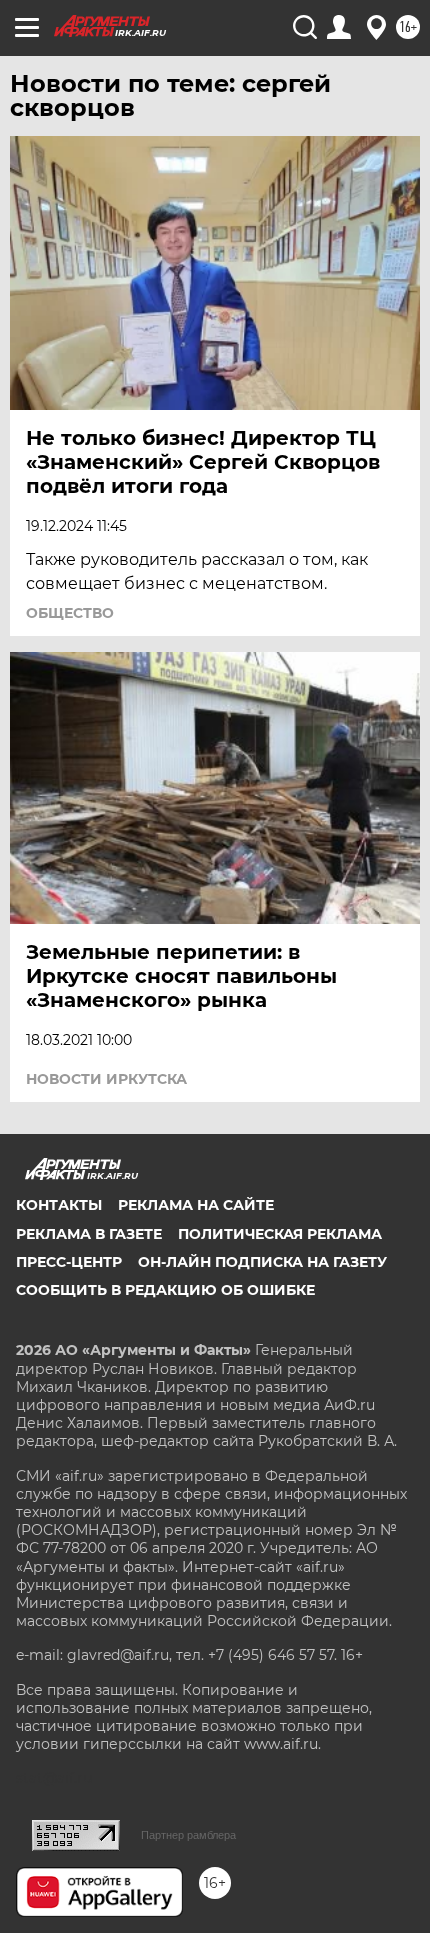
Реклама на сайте (196, 1205)
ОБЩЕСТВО (70, 613)
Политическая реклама (280, 1234)
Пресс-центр (69, 1262)
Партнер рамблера (188, 1835)
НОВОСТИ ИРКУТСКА (106, 1079)
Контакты (59, 1205)
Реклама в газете (89, 1234)
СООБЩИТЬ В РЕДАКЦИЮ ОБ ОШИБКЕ (165, 1290)
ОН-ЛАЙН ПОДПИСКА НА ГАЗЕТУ (262, 1262)
